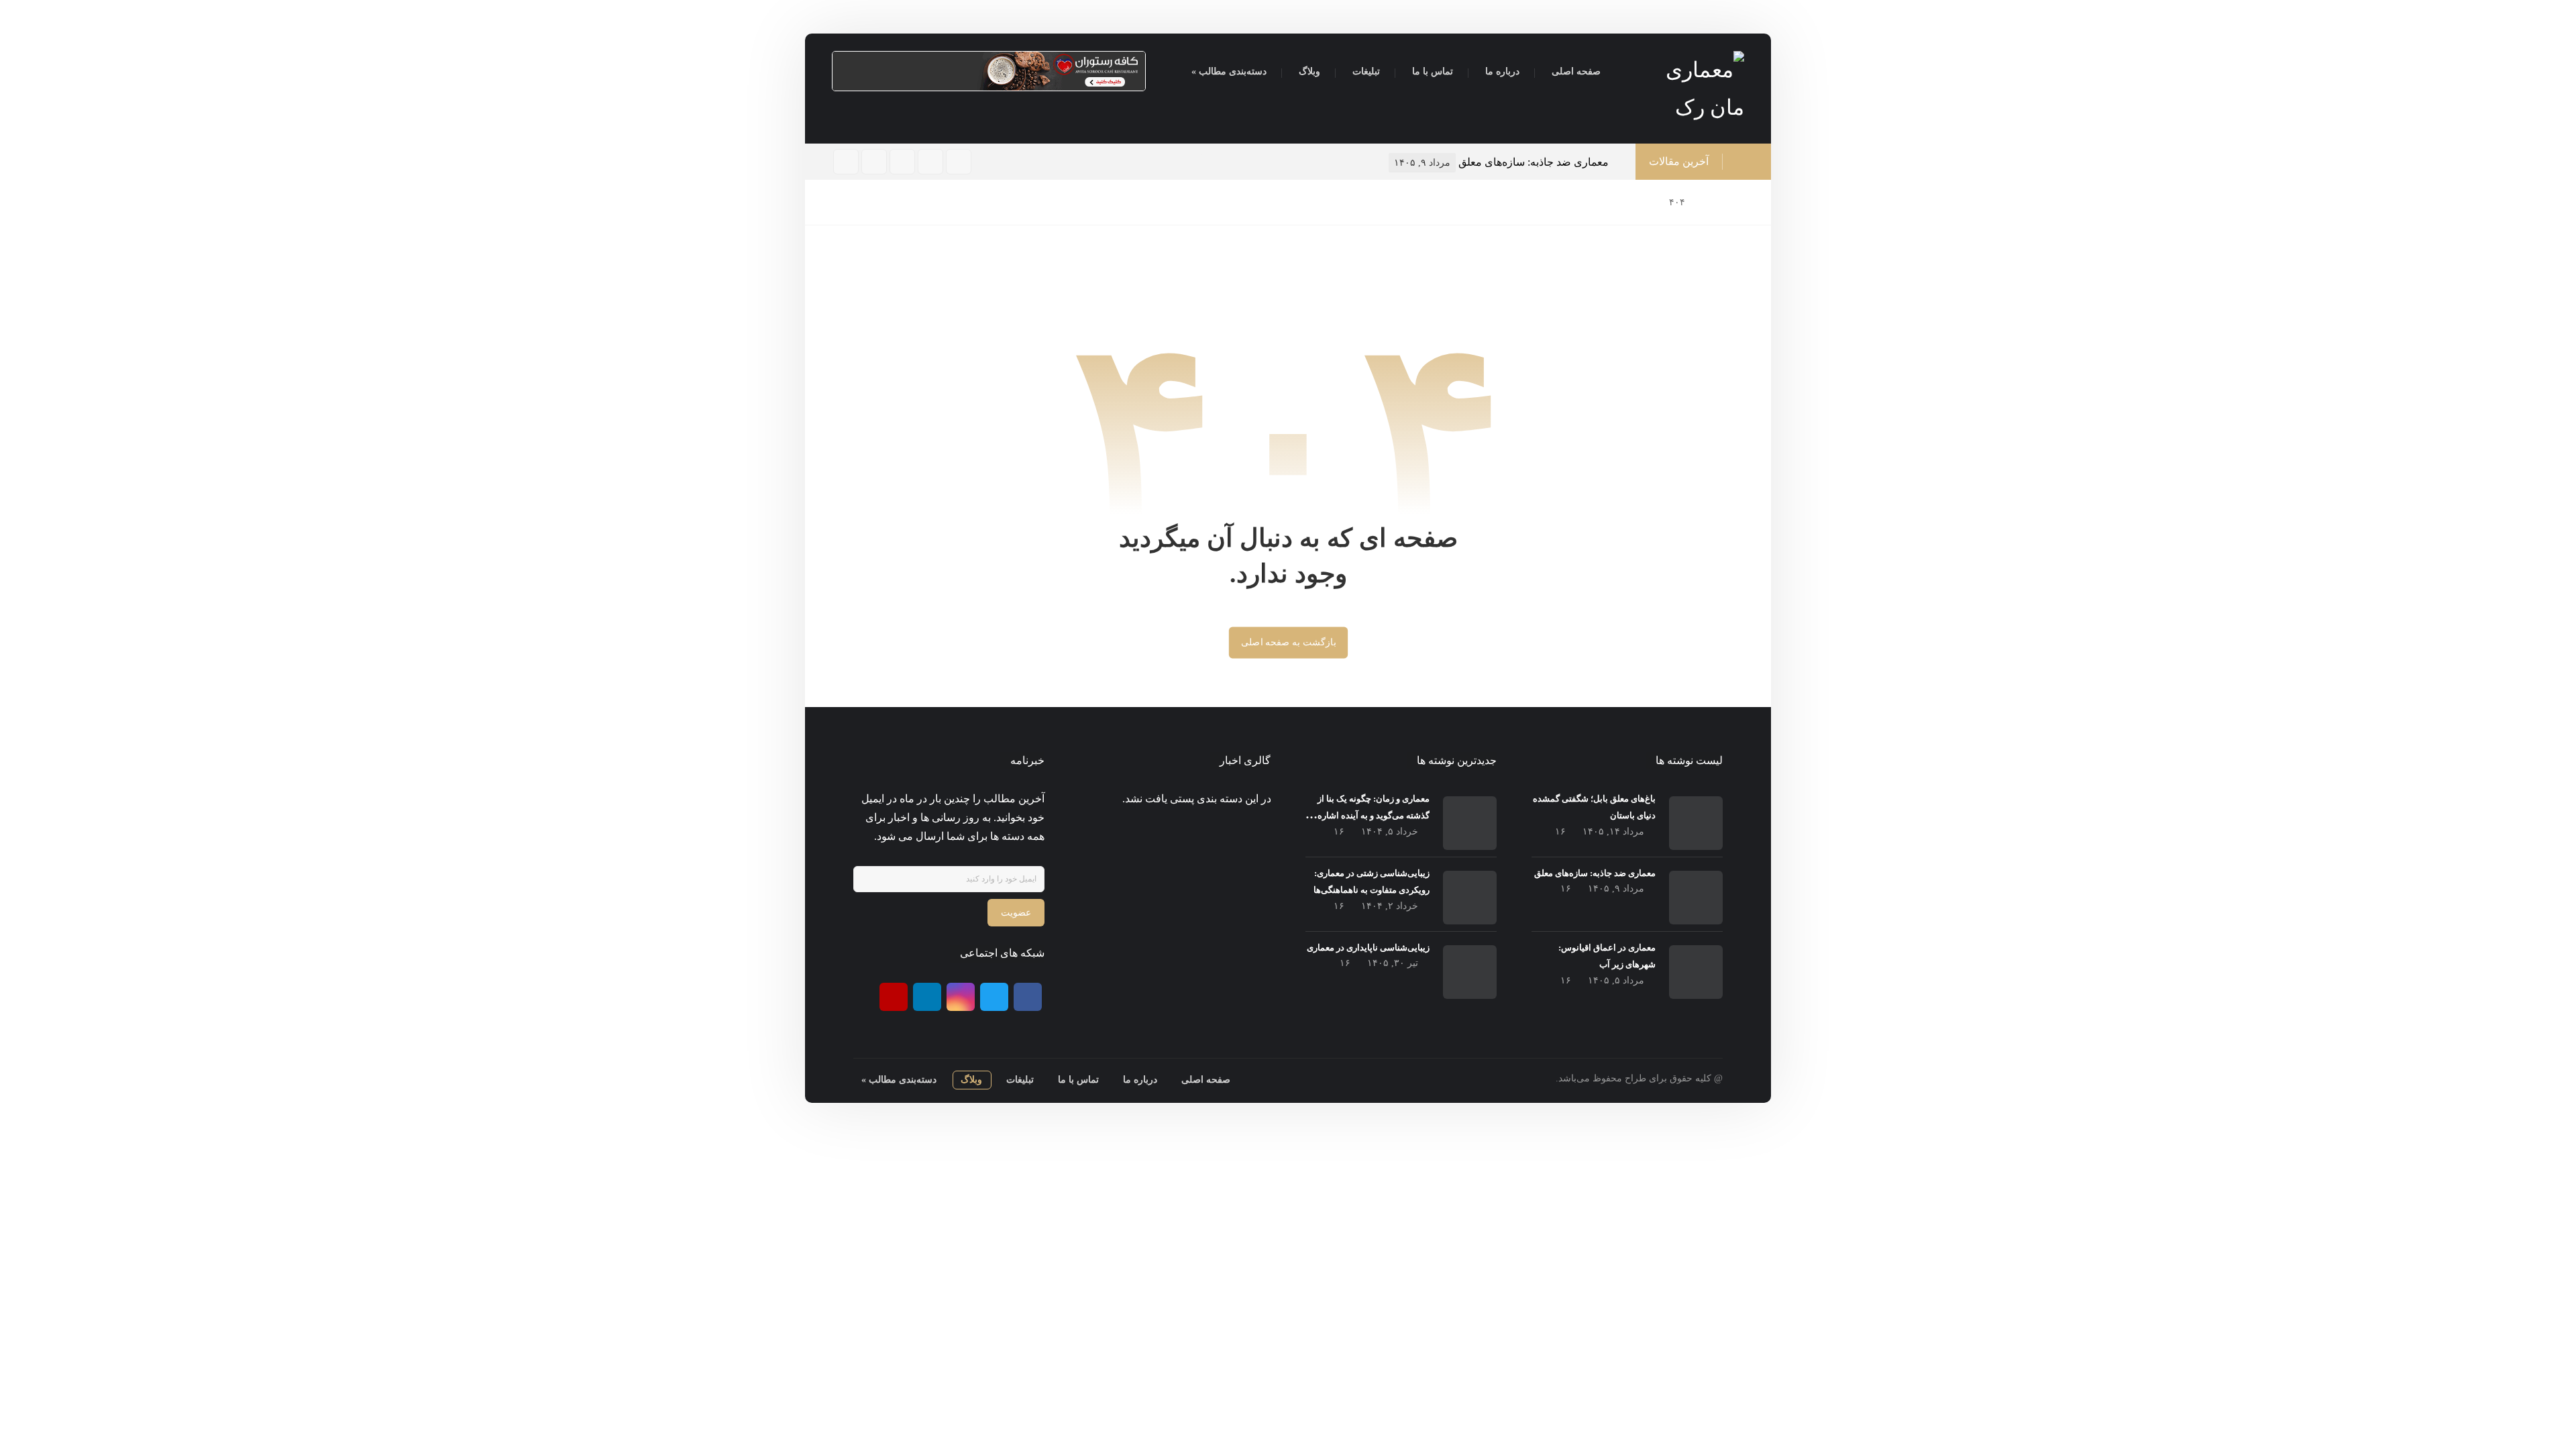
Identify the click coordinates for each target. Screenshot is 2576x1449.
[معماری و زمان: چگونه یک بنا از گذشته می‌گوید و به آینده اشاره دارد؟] (1470, 823)
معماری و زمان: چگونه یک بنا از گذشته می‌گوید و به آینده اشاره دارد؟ (1374, 815)
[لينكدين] (846, 162)
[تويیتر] (874, 162)
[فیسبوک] (1028, 997)
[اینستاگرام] (902, 162)
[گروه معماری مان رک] (1687, 89)
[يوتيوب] (894, 997)
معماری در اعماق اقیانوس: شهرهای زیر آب (1525, 162)
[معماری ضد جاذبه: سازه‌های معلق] (1696, 898)
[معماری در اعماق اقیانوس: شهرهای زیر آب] (1696, 972)
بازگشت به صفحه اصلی (1288, 642)
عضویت (1016, 913)
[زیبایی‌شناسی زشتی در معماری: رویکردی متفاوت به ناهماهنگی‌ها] (1470, 898)
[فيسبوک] (930, 162)
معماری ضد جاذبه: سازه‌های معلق (1595, 873)
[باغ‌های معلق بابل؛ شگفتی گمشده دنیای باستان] (1696, 823)
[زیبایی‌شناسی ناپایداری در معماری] (1470, 972)
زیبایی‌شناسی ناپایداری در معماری (1368, 948)
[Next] (1211, 163)
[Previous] (1196, 163)
